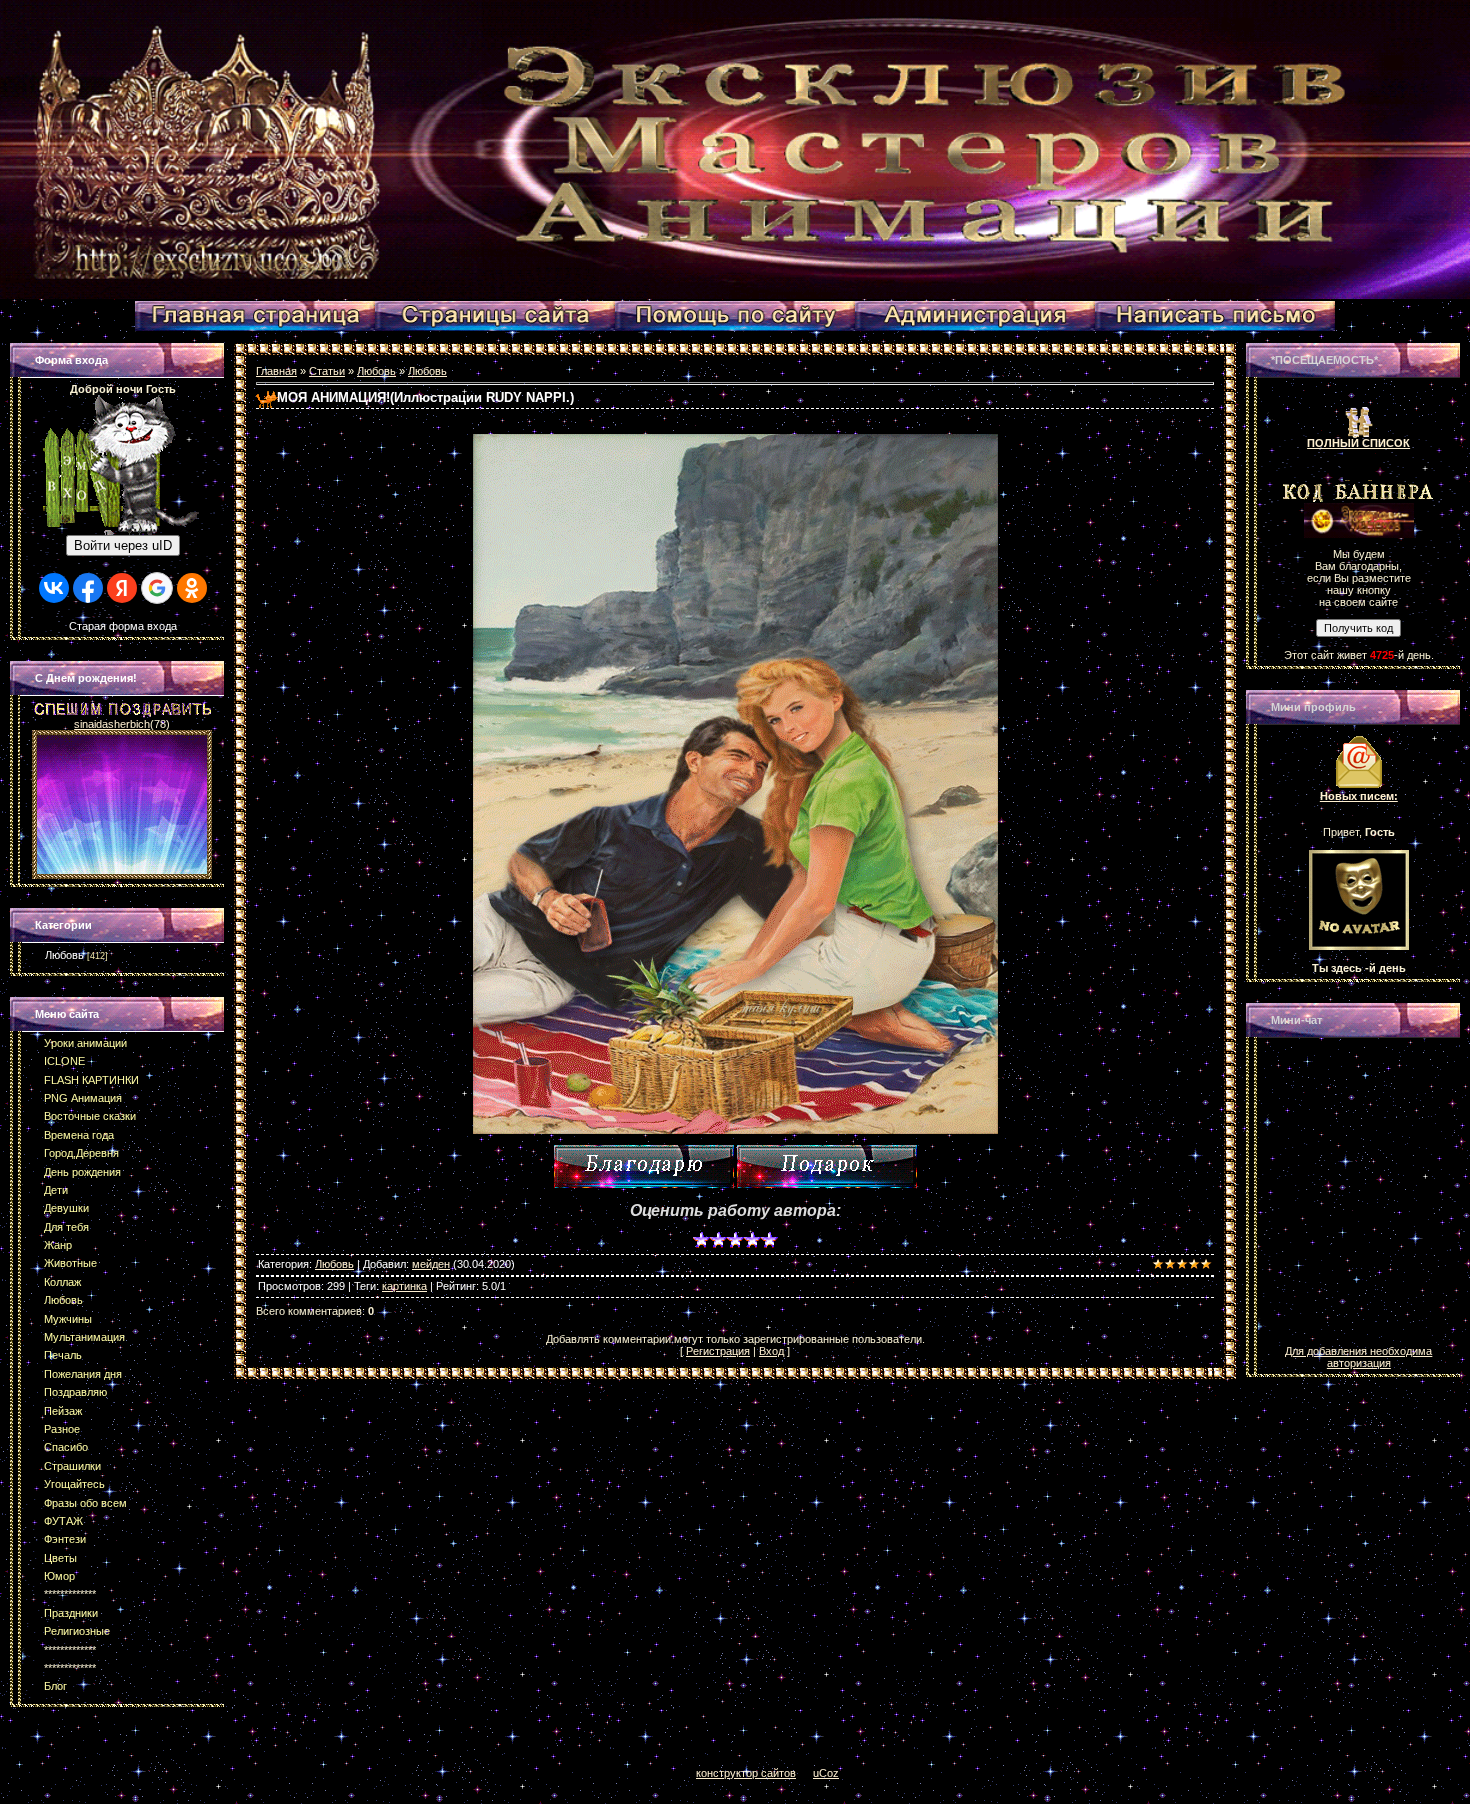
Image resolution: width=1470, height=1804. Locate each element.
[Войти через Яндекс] (122, 588)
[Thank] (644, 1166)
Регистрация (718, 1351)
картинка (404, 1286)
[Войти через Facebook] (88, 588)
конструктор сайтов (746, 1773)
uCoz (826, 1773)
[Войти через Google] (157, 588)
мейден (431, 1264)
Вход (771, 1351)
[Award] (827, 1166)
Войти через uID (123, 545)
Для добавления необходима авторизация (1358, 1357)
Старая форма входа (123, 626)
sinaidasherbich (112, 724)
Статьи (327, 371)
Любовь (64, 955)
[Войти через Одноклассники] (192, 588)
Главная (276, 371)
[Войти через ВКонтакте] (54, 588)
